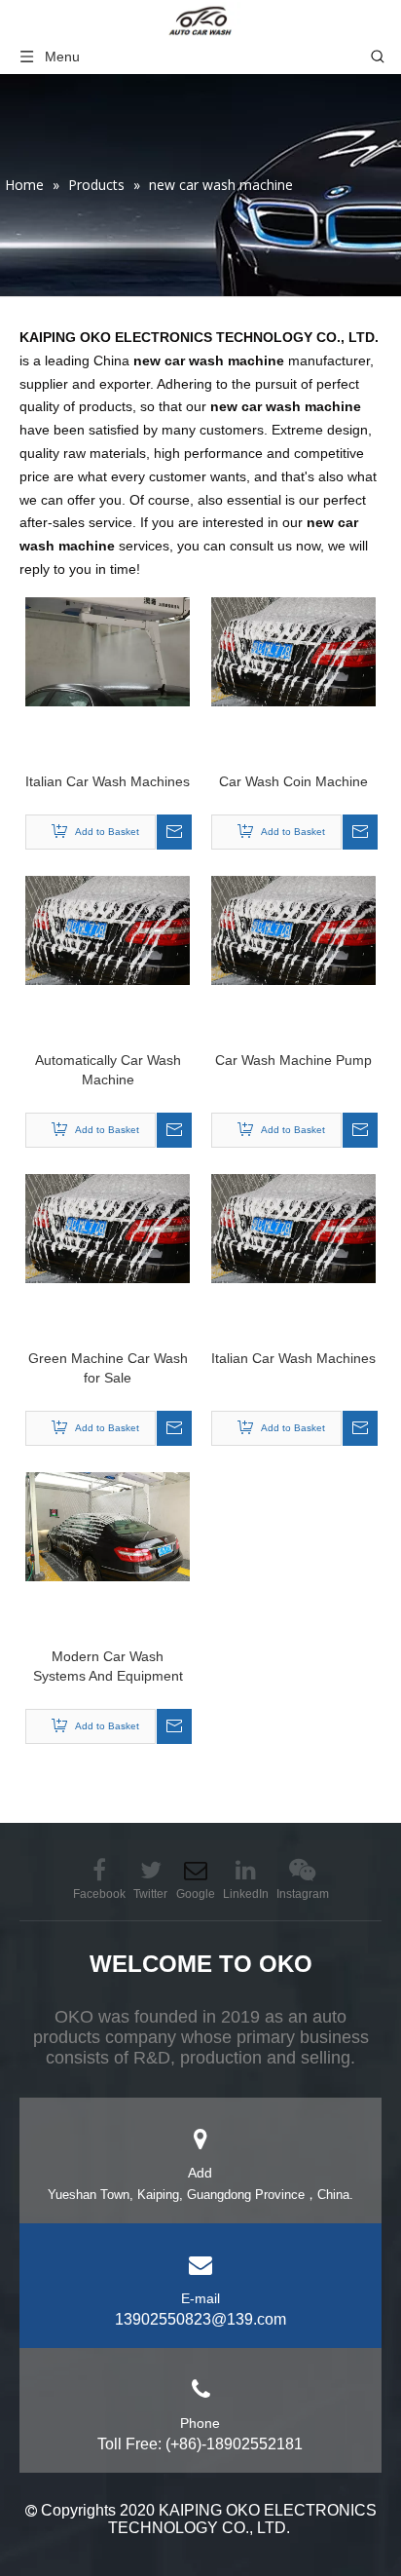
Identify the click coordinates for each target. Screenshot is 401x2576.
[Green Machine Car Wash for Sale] (108, 1228)
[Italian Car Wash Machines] (108, 651)
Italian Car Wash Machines (108, 781)
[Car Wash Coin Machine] (293, 651)
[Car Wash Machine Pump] (293, 929)
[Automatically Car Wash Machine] (108, 929)
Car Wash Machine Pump (293, 1060)
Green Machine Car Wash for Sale (108, 1368)
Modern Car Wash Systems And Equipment (108, 1666)
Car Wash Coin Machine (293, 781)
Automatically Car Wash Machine (108, 1070)
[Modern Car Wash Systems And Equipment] (108, 1526)
